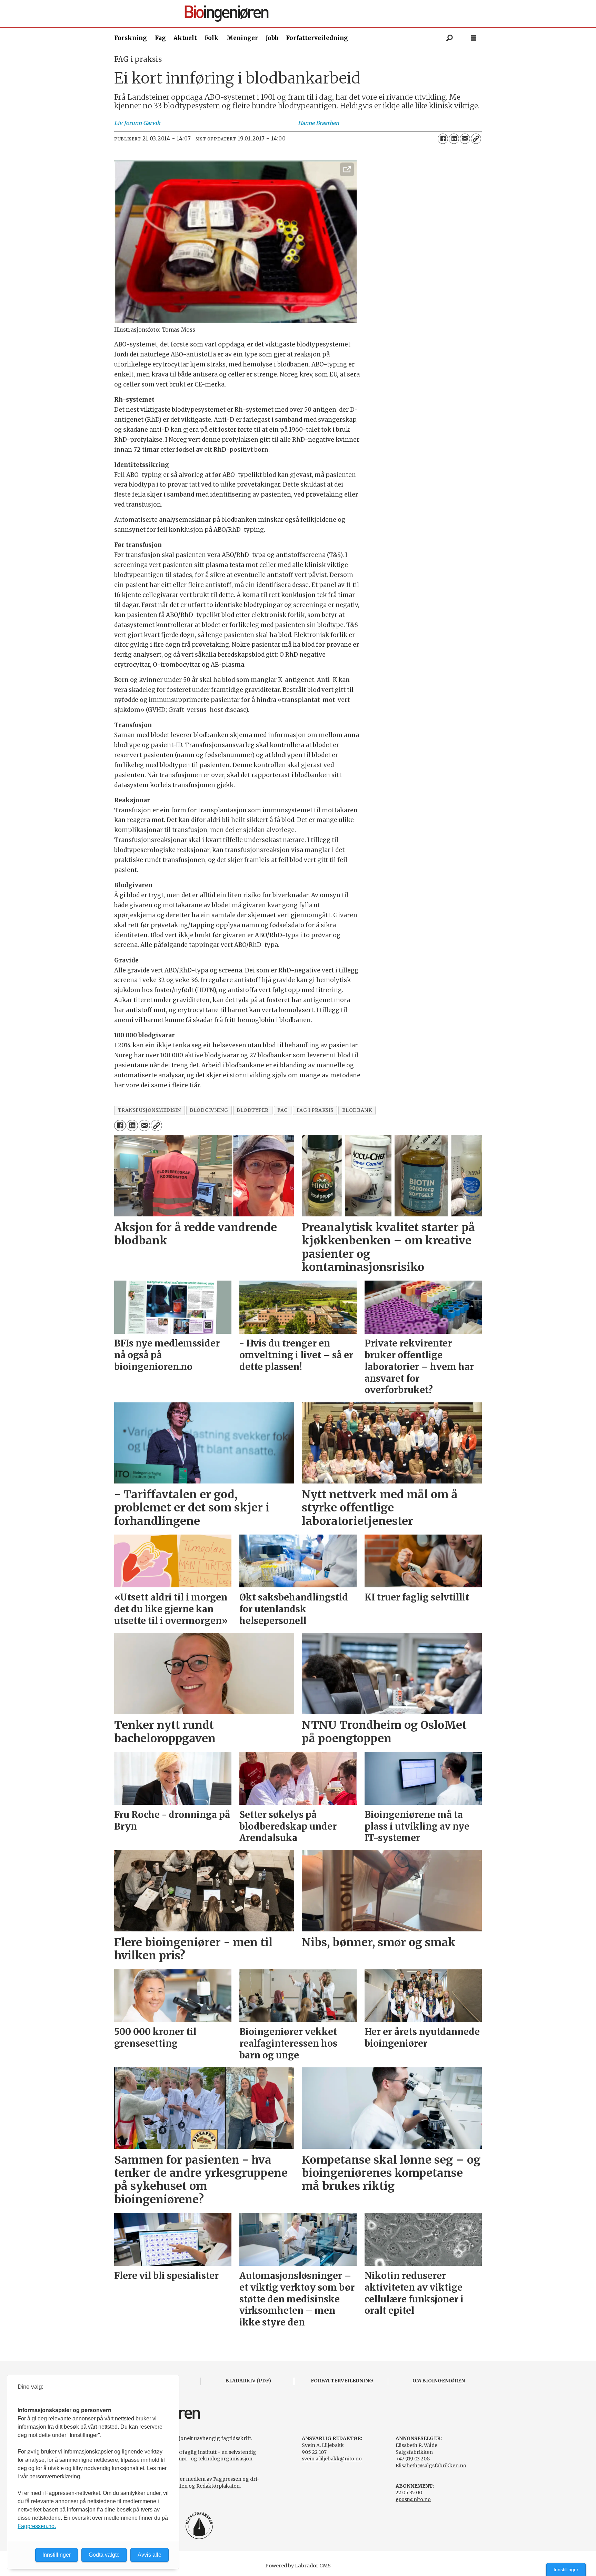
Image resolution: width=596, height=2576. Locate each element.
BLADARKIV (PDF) (248, 2381)
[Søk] (449, 38)
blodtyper (253, 1110)
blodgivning (209, 1110)
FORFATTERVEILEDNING (342, 2381)
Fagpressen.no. (37, 2526)
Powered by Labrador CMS (298, 2566)
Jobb (272, 38)
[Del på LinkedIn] (454, 139)
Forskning (131, 38)
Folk (212, 38)
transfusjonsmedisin (150, 1110)
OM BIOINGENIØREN (439, 2381)
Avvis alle (150, 2555)
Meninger (242, 38)
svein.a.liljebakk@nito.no (332, 2459)
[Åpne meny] (474, 38)
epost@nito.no (413, 2499)
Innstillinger (566, 2569)
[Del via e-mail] (465, 139)
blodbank (357, 1110)
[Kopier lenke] (476, 139)
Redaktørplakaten (218, 2486)
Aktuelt (185, 38)
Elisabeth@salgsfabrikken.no (431, 2466)
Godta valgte (104, 2555)
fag (283, 1110)
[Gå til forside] (301, 14)
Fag (160, 38)
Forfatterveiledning (317, 38)
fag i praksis (315, 1110)
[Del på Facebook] (443, 139)
